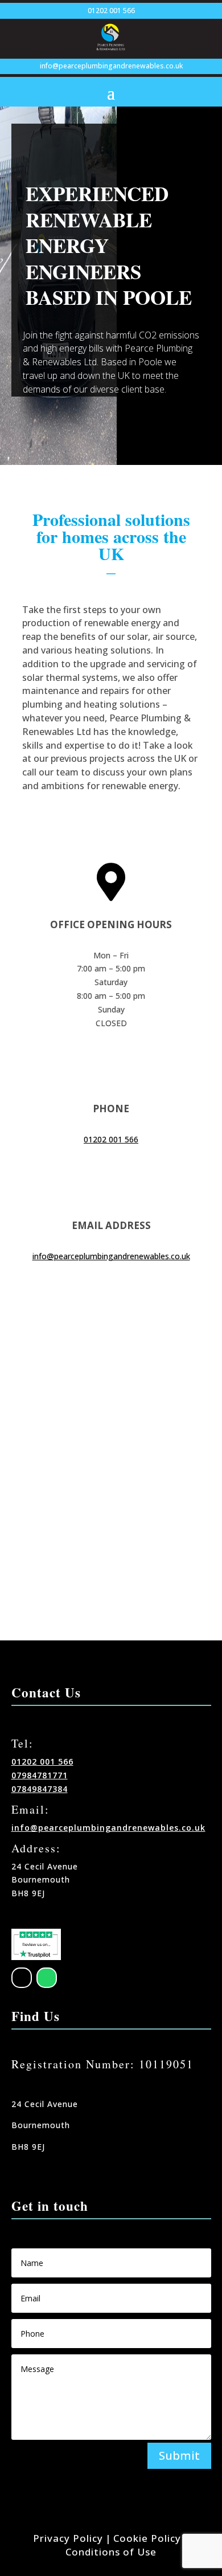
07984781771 (40, 1775)
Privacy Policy (68, 2538)
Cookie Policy (147, 2538)
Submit (179, 2455)
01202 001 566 (111, 11)
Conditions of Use (111, 2552)
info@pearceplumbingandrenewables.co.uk (111, 66)
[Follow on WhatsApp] (47, 1978)
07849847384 (40, 1789)
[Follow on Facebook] (22, 1978)
